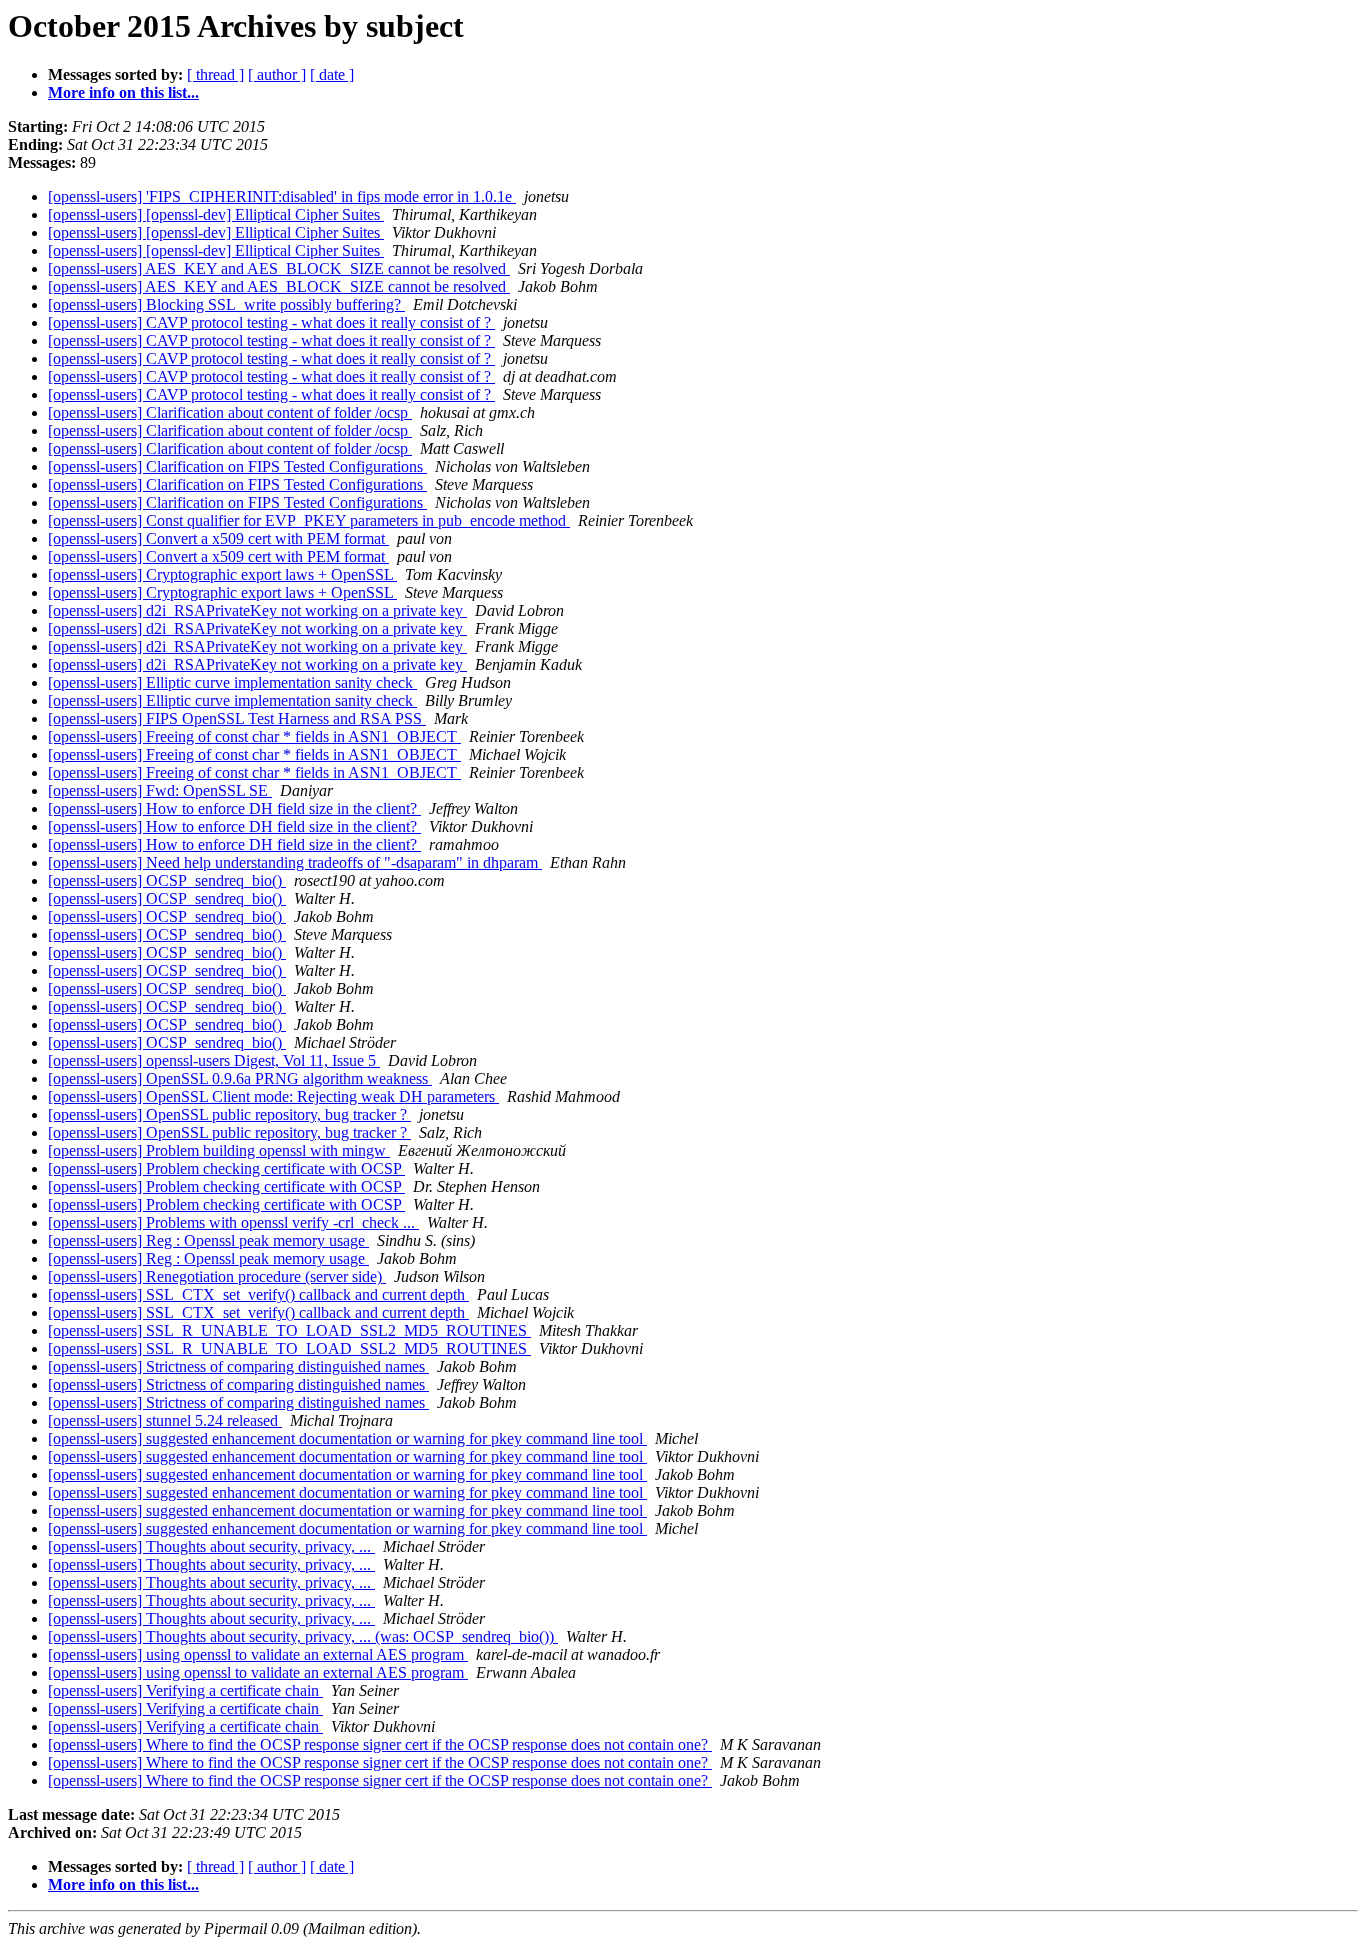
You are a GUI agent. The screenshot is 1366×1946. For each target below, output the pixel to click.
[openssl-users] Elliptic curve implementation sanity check (232, 682)
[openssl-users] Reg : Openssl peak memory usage (208, 1240)
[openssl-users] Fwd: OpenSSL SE (160, 790)
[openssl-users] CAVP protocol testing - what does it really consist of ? (271, 322)
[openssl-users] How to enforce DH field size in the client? (234, 808)
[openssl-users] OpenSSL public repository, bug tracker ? (229, 1114)
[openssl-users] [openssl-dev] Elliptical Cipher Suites (216, 214)
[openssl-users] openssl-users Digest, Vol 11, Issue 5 (214, 1060)
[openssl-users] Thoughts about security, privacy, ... (211, 1546)
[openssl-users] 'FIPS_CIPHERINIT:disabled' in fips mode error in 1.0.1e (282, 196)
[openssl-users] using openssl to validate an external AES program (258, 1654)
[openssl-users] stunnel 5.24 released (165, 1420)
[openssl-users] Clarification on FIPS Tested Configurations (237, 466)
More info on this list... (123, 92)
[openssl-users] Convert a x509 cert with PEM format (218, 538)
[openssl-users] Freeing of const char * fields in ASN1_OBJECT (254, 736)
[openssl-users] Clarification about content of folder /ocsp (230, 412)
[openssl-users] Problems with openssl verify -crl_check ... (233, 1222)
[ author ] (277, 74)
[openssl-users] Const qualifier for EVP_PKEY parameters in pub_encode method (309, 520)
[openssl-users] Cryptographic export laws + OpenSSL (222, 574)
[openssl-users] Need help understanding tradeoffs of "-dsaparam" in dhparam (295, 862)
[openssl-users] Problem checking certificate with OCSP (226, 1168)
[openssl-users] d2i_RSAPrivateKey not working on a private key (257, 610)
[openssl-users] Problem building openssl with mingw (219, 1150)
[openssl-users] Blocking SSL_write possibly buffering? (226, 304)
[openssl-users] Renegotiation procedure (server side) (217, 1276)
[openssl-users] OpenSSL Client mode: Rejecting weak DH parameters (273, 1096)
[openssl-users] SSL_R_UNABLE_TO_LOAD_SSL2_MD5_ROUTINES (289, 1330)
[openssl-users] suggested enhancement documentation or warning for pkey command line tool (347, 1438)
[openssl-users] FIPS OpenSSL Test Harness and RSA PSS (237, 718)
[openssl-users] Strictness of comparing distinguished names (238, 1366)
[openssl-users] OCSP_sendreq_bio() (167, 880)
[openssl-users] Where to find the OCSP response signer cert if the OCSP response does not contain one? (380, 1744)
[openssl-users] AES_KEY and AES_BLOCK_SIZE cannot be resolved (279, 268)
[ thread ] (215, 74)
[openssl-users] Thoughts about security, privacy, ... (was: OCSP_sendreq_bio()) (303, 1636)
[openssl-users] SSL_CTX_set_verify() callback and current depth (258, 1294)
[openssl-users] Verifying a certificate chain (185, 1690)
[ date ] (332, 74)
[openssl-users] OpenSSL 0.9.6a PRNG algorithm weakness (240, 1078)
